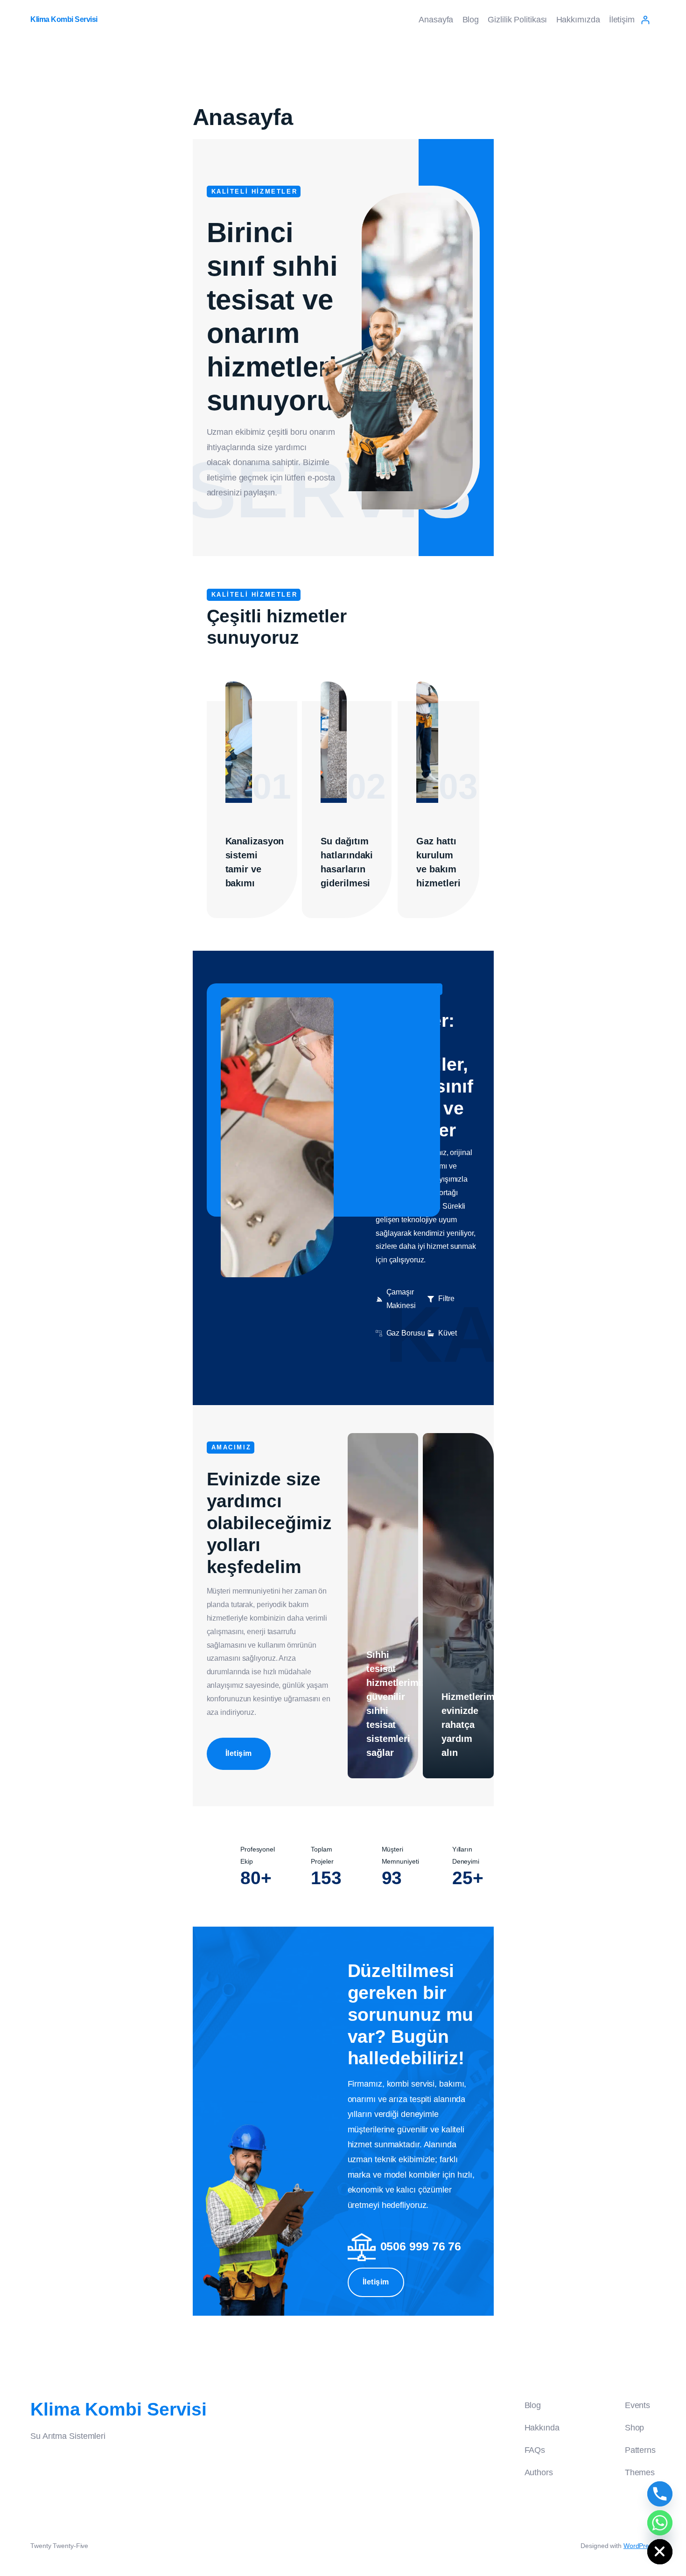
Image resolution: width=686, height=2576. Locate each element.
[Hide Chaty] (660, 2552)
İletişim (622, 20)
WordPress (640, 2546)
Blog (471, 20)
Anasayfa (436, 20)
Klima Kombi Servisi (64, 19)
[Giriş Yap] (645, 20)
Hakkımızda (578, 20)
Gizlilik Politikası (517, 20)
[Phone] (660, 2494)
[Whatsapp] (660, 2523)
